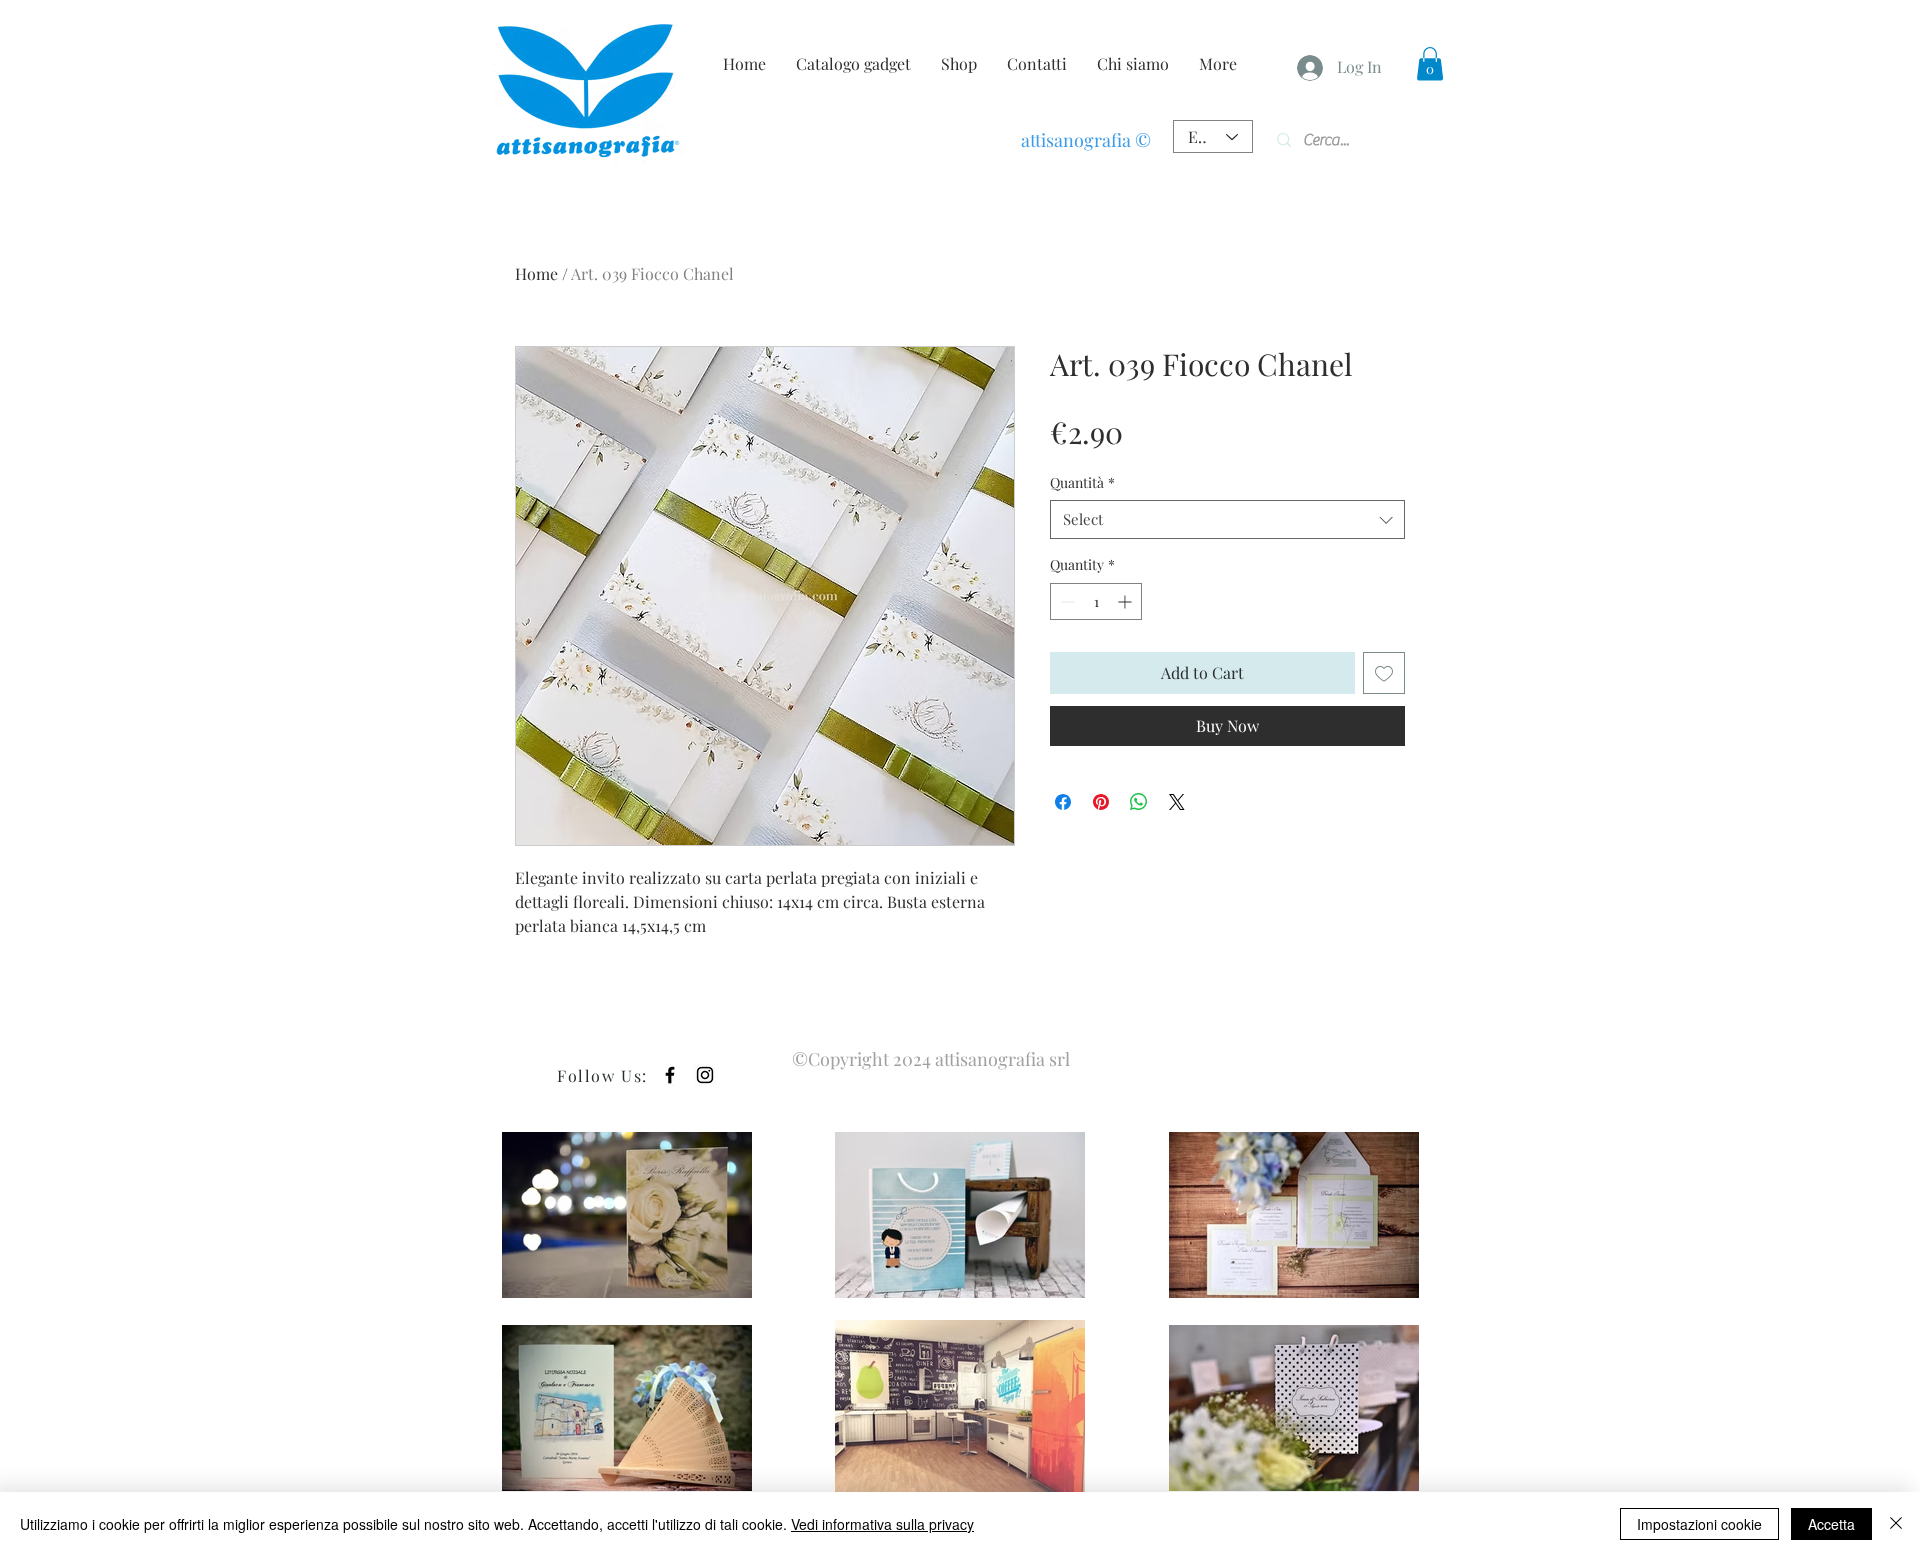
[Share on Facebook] (1063, 802)
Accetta (1831, 1524)
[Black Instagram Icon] (705, 1075)
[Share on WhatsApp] (1139, 802)
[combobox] (1227, 519)
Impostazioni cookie (1699, 1524)
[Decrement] (1065, 601)
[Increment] (1126, 601)
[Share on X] (1177, 802)
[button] (1430, 63)
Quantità (1082, 482)
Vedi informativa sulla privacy (882, 1524)
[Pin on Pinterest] (1101, 802)
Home (536, 273)
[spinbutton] (1096, 601)
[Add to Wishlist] (1384, 673)
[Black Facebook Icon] (670, 1075)
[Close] (1896, 1524)
